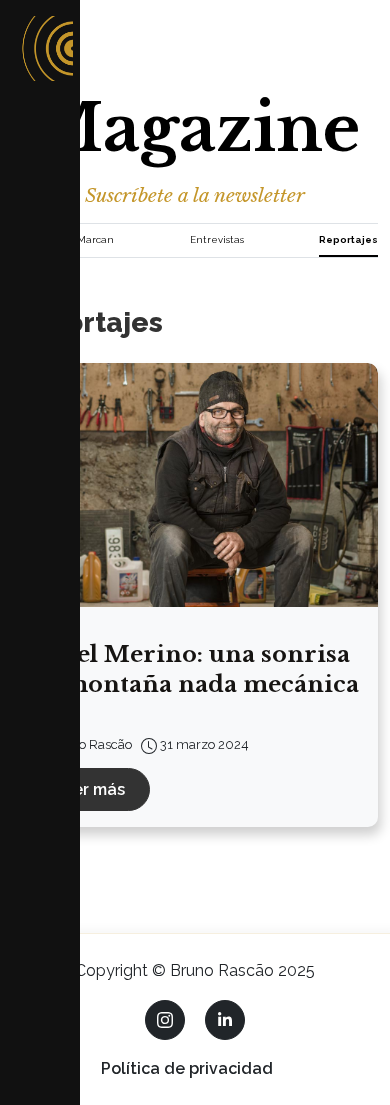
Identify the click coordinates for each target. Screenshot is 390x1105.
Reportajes (348, 239)
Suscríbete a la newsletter (195, 195)
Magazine (195, 128)
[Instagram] (165, 1020)
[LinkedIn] (225, 1020)
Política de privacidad (187, 1068)
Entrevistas (217, 239)
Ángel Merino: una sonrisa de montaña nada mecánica (193, 669)
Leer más (89, 789)
